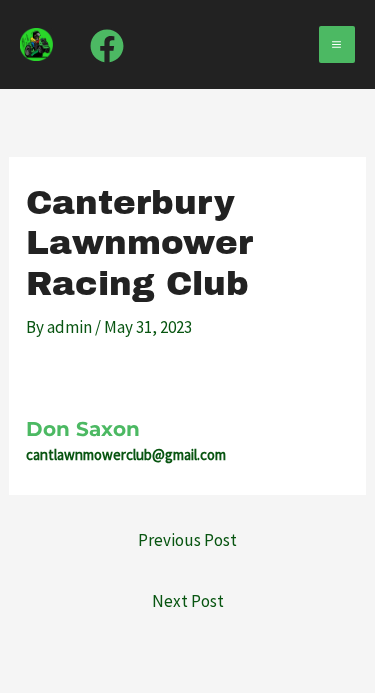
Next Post (188, 601)
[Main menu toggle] (337, 44)
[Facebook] (107, 46)
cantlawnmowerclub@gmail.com (126, 454)
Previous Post (187, 540)
